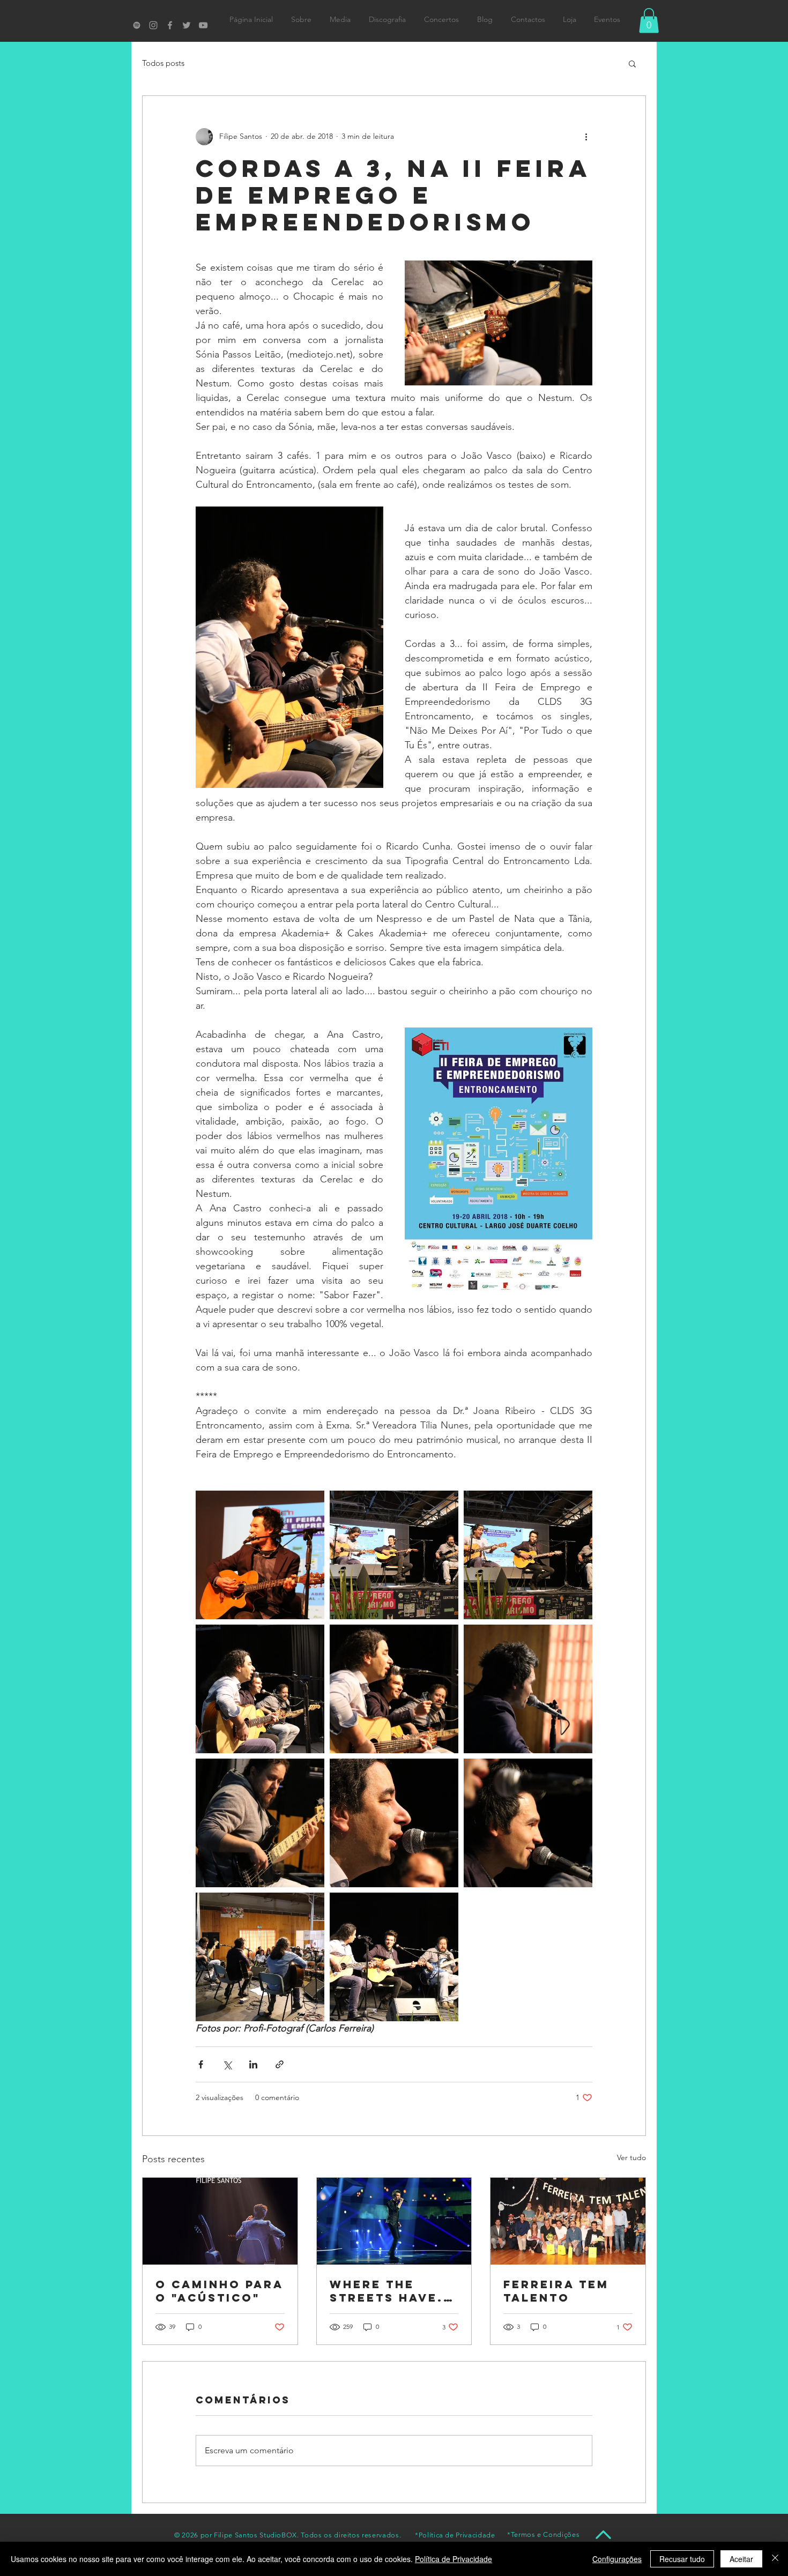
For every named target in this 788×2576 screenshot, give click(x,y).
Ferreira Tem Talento (556, 2291)
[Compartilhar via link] (280, 2064)
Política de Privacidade (454, 2559)
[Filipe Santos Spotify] (137, 25)
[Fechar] (775, 2559)
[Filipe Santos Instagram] (153, 25)
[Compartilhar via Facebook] (201, 2064)
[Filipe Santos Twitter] (187, 25)
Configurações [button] (617, 2559)
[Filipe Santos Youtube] (203, 25)
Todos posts (163, 63)
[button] (649, 21)
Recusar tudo (682, 2559)
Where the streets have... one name (392, 2291)
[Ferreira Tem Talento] (568, 2221)
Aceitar (741, 2559)
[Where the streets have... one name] (394, 2221)
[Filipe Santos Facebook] (170, 25)
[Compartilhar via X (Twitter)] (227, 2064)
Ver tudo (631, 2157)
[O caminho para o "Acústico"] (220, 2221)
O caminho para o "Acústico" (220, 2291)
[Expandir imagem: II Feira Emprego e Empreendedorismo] (260, 1555)
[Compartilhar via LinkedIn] (253, 2064)
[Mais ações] (586, 137)
